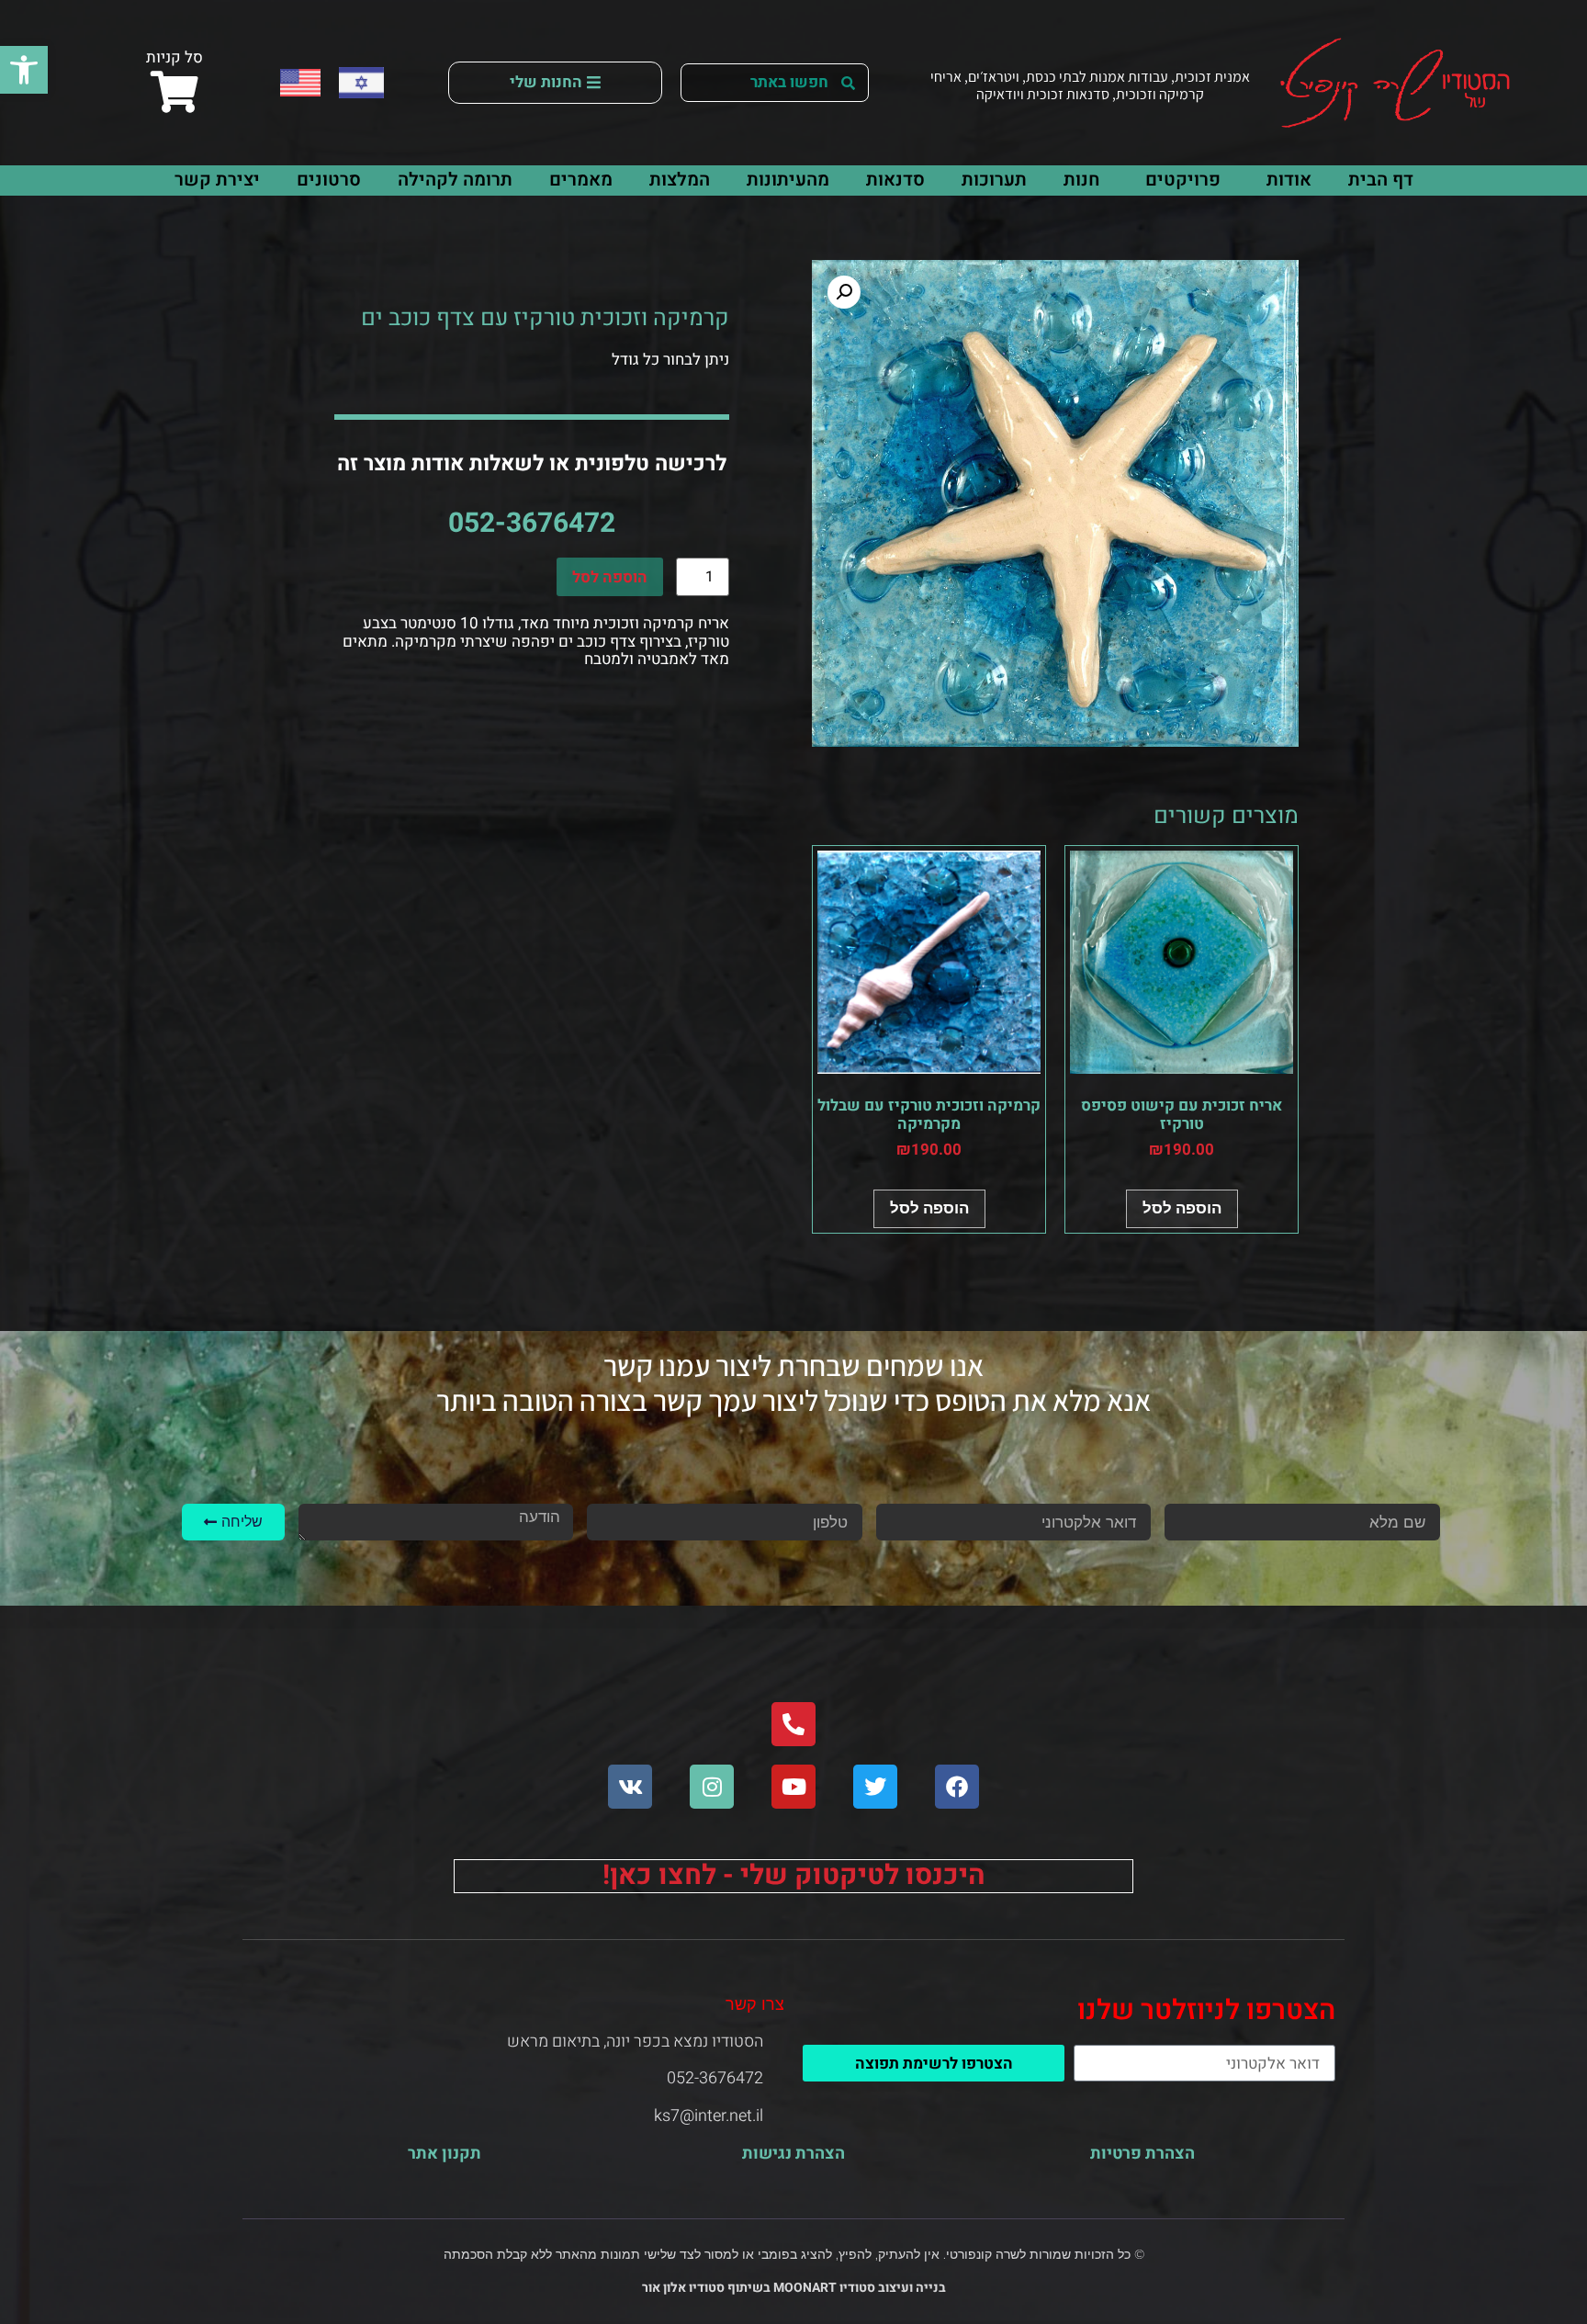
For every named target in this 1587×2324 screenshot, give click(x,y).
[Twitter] (875, 1787)
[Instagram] (712, 1787)
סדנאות (895, 180)
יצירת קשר (217, 180)
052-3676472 (532, 524)
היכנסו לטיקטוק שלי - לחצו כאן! (794, 1876)
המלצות (680, 180)
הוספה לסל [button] (1182, 1208)
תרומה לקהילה (455, 180)
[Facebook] (957, 1787)
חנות (1081, 180)
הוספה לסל (610, 577)
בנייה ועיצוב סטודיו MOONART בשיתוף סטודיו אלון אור (794, 2288)
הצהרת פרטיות (1142, 2154)
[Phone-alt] (793, 1724)
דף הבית (1381, 180)
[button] (24, 70)
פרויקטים (1183, 180)
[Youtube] (793, 1787)
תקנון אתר (445, 2154)
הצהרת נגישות (793, 2154)
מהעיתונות (788, 180)
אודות (1289, 180)
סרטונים (329, 180)
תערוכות (994, 180)
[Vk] (630, 1787)
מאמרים (581, 180)
